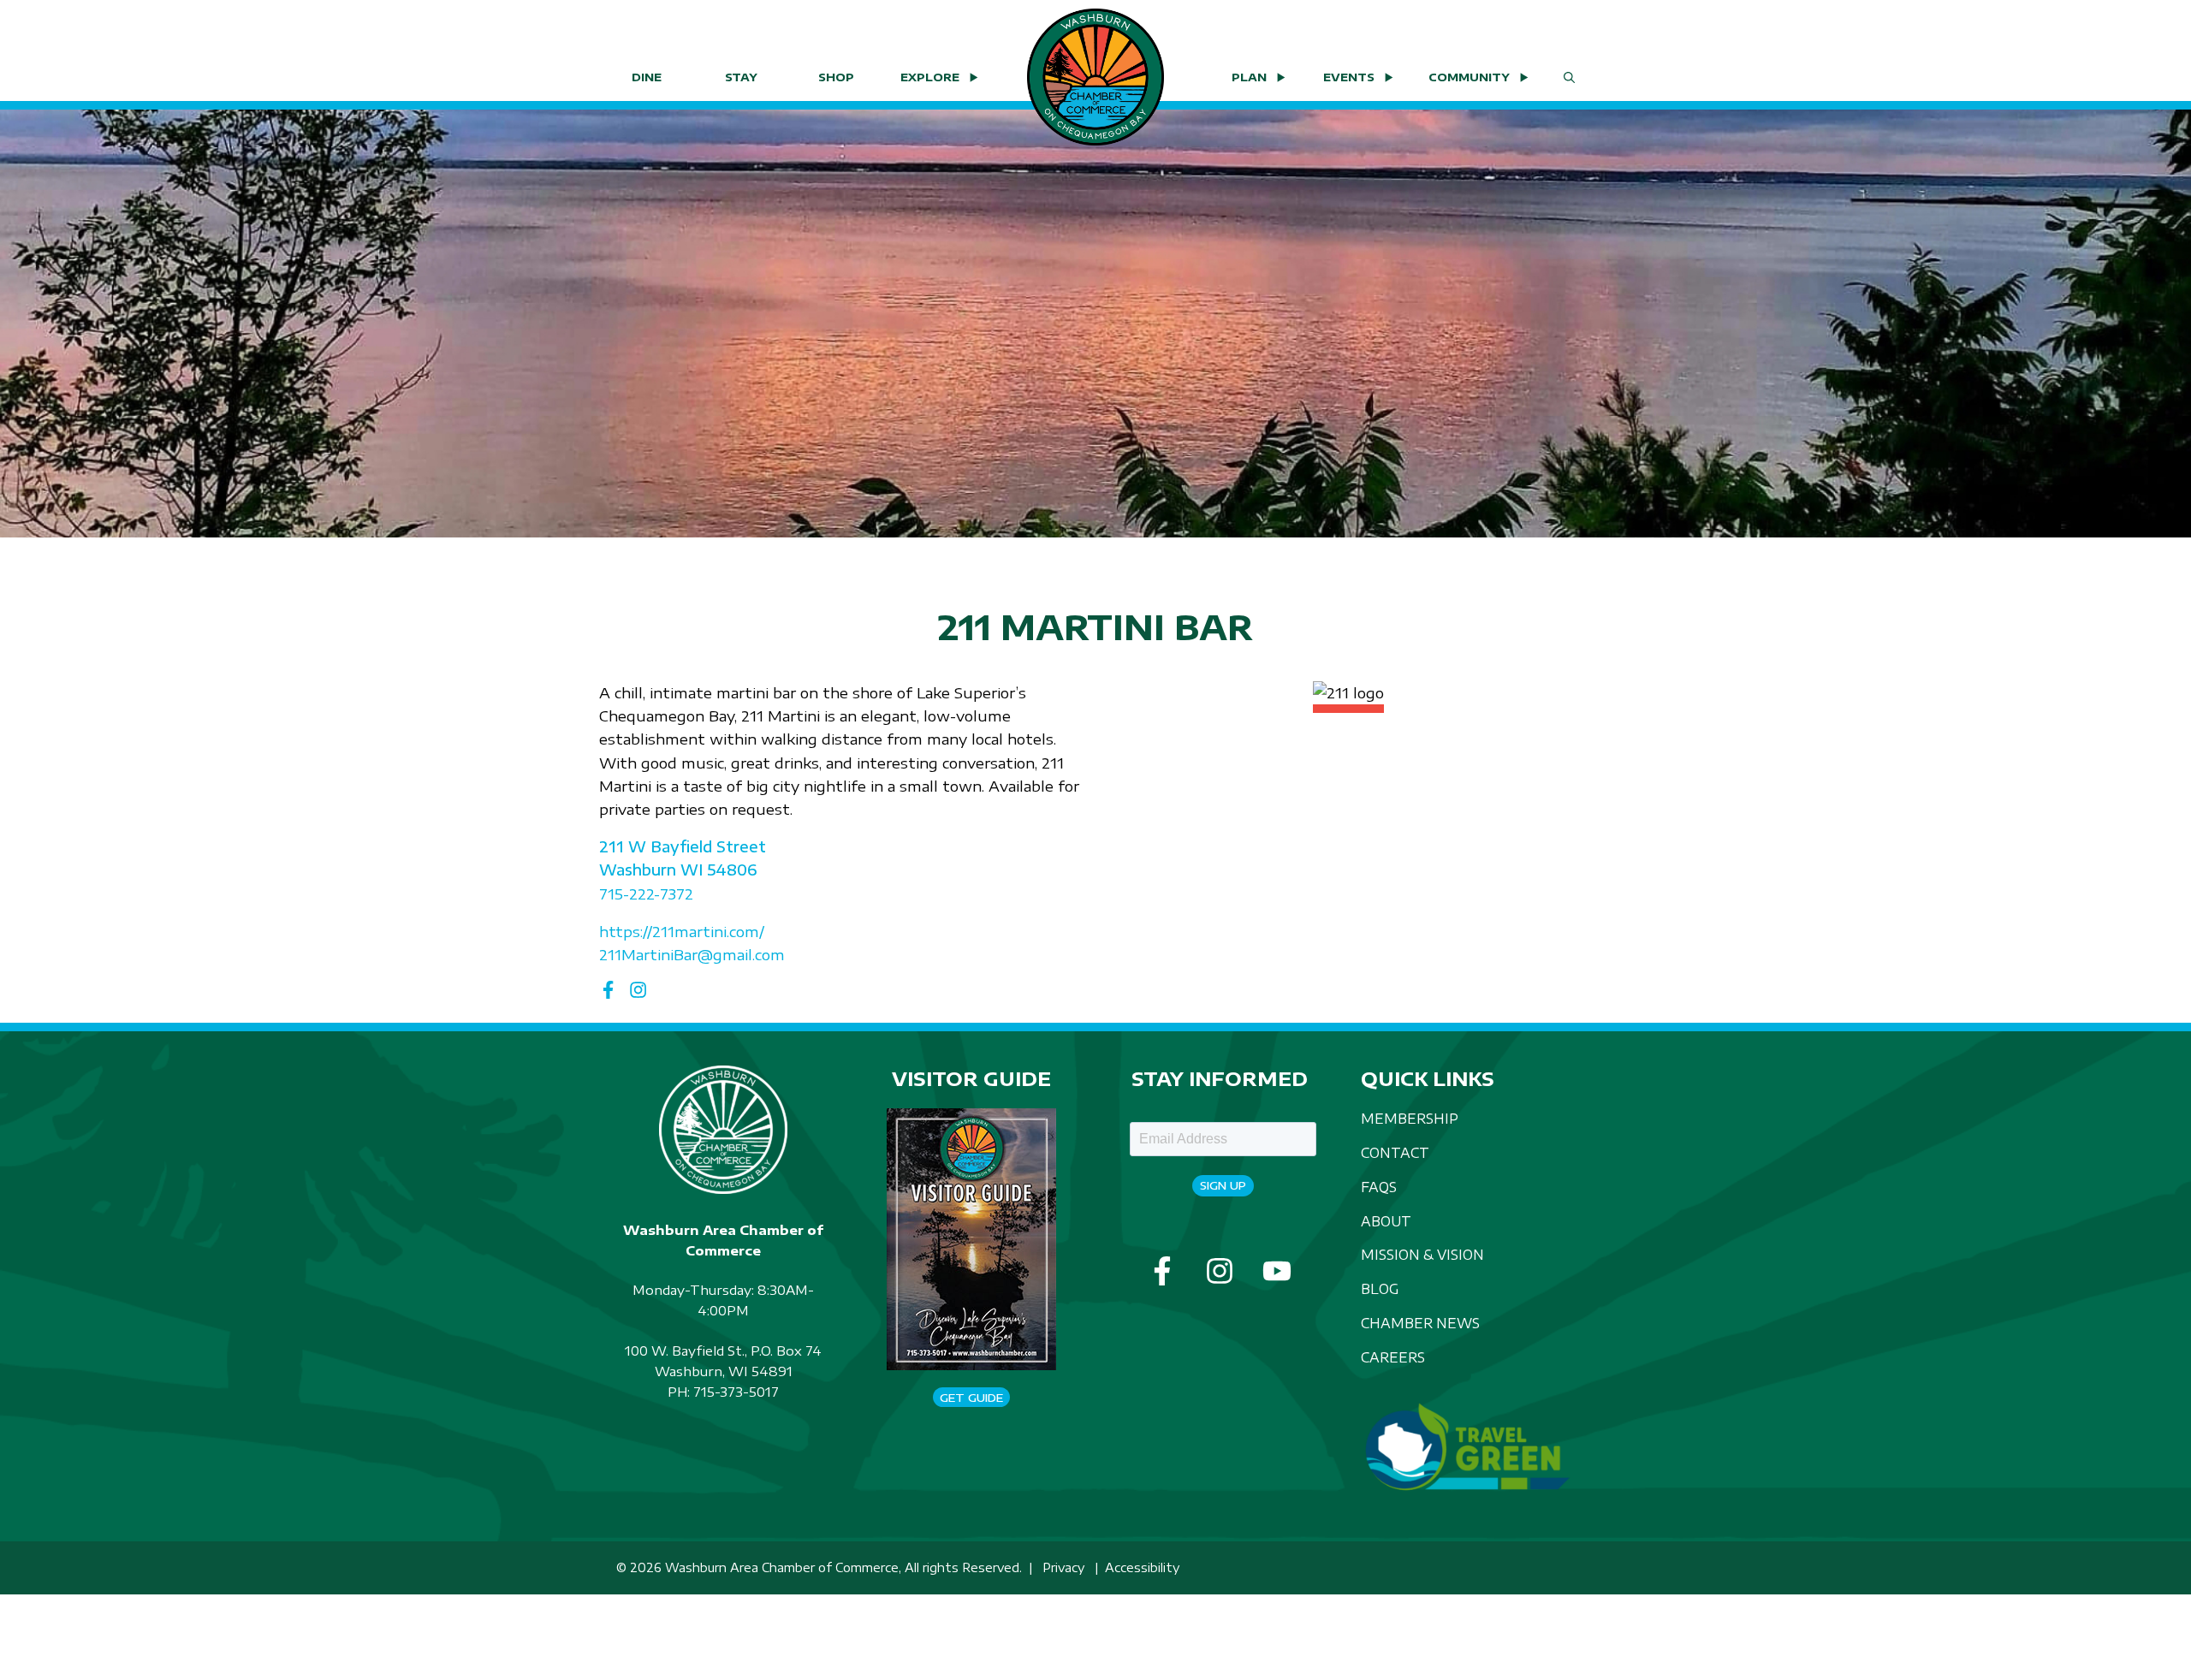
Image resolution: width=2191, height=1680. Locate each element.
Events (1349, 77)
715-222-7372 (646, 893)
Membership (1410, 1118)
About (1386, 1221)
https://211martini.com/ (682, 931)
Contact (1395, 1152)
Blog (1380, 1288)
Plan (1249, 77)
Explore (930, 77)
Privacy (1063, 1567)
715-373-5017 (736, 1392)
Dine (647, 77)
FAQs (1379, 1187)
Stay (741, 77)
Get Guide (971, 1398)
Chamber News (1420, 1323)
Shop (836, 77)
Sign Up (1223, 1185)
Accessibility (1142, 1567)
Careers (1393, 1357)
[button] (1569, 77)
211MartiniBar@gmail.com (692, 954)
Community (1469, 77)
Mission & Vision (1422, 1254)
